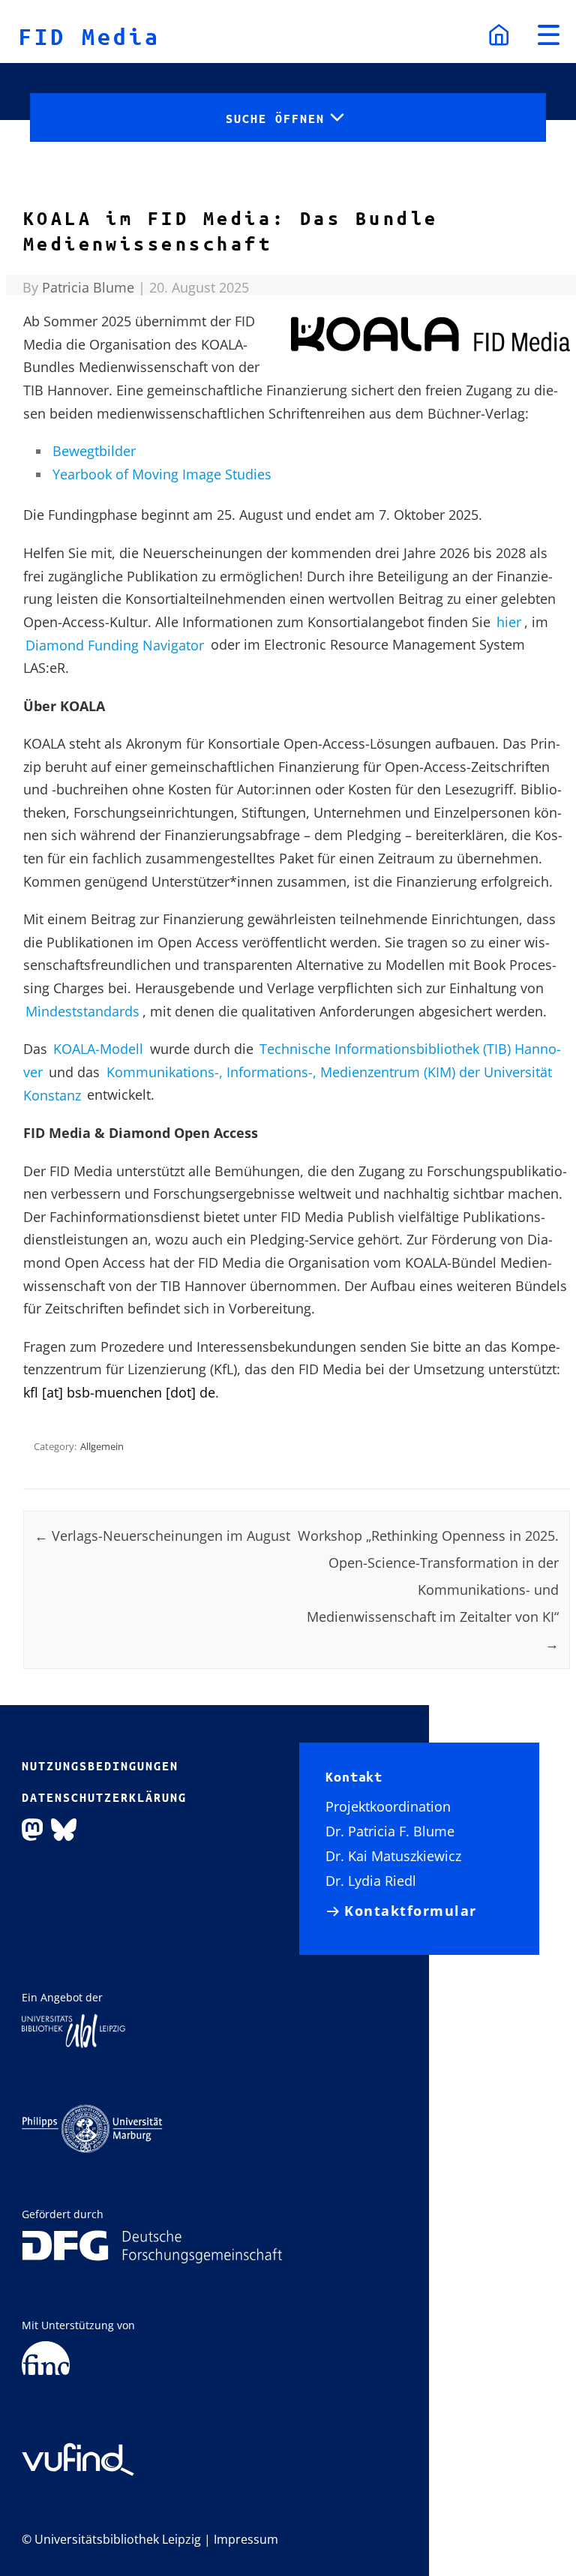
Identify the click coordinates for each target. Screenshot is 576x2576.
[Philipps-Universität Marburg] (92, 2127)
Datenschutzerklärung (104, 1797)
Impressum (246, 2539)
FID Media (90, 36)
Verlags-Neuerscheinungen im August (162, 1536)
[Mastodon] (32, 1829)
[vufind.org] (78, 2453)
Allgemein (102, 1446)
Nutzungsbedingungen (100, 1766)
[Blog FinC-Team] (46, 2357)
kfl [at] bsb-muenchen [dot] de (119, 1392)
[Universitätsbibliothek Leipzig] (73, 2030)
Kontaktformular (411, 1911)
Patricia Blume (88, 287)
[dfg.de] (152, 2246)
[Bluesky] (64, 1829)
